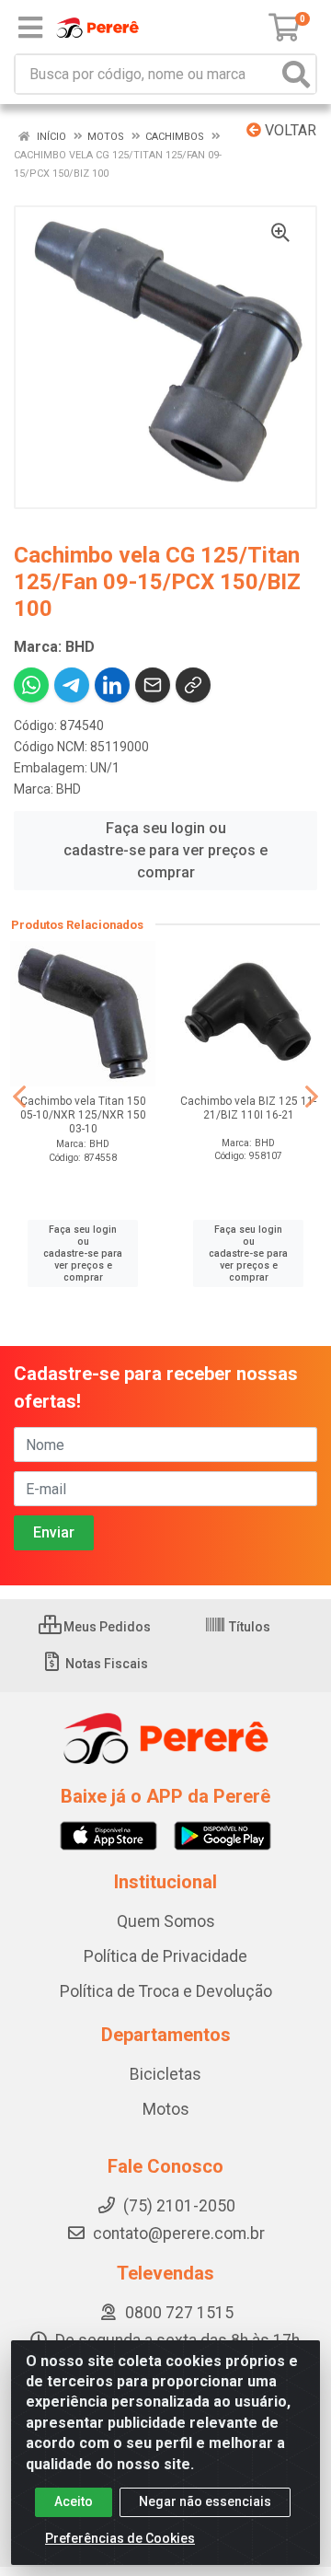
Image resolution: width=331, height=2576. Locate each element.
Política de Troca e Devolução (166, 1991)
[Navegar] (19, 1097)
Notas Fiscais (105, 1664)
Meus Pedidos (106, 1627)
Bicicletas (165, 2074)
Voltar (289, 130)
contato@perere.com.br (179, 2234)
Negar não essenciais (205, 2501)
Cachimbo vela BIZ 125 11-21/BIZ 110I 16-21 (248, 1108)
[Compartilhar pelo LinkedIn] (112, 685)
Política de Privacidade (165, 1956)
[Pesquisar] (296, 74)
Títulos (248, 1627)
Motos (166, 2109)
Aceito (74, 2501)
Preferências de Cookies (120, 2538)
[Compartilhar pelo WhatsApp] (31, 685)
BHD (68, 789)
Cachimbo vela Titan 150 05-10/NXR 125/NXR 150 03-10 (83, 1115)
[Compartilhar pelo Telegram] (72, 685)
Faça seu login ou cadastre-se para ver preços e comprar (165, 850)
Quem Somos (166, 1921)
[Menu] (30, 28)
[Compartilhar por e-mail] (153, 685)
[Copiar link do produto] (193, 685)
